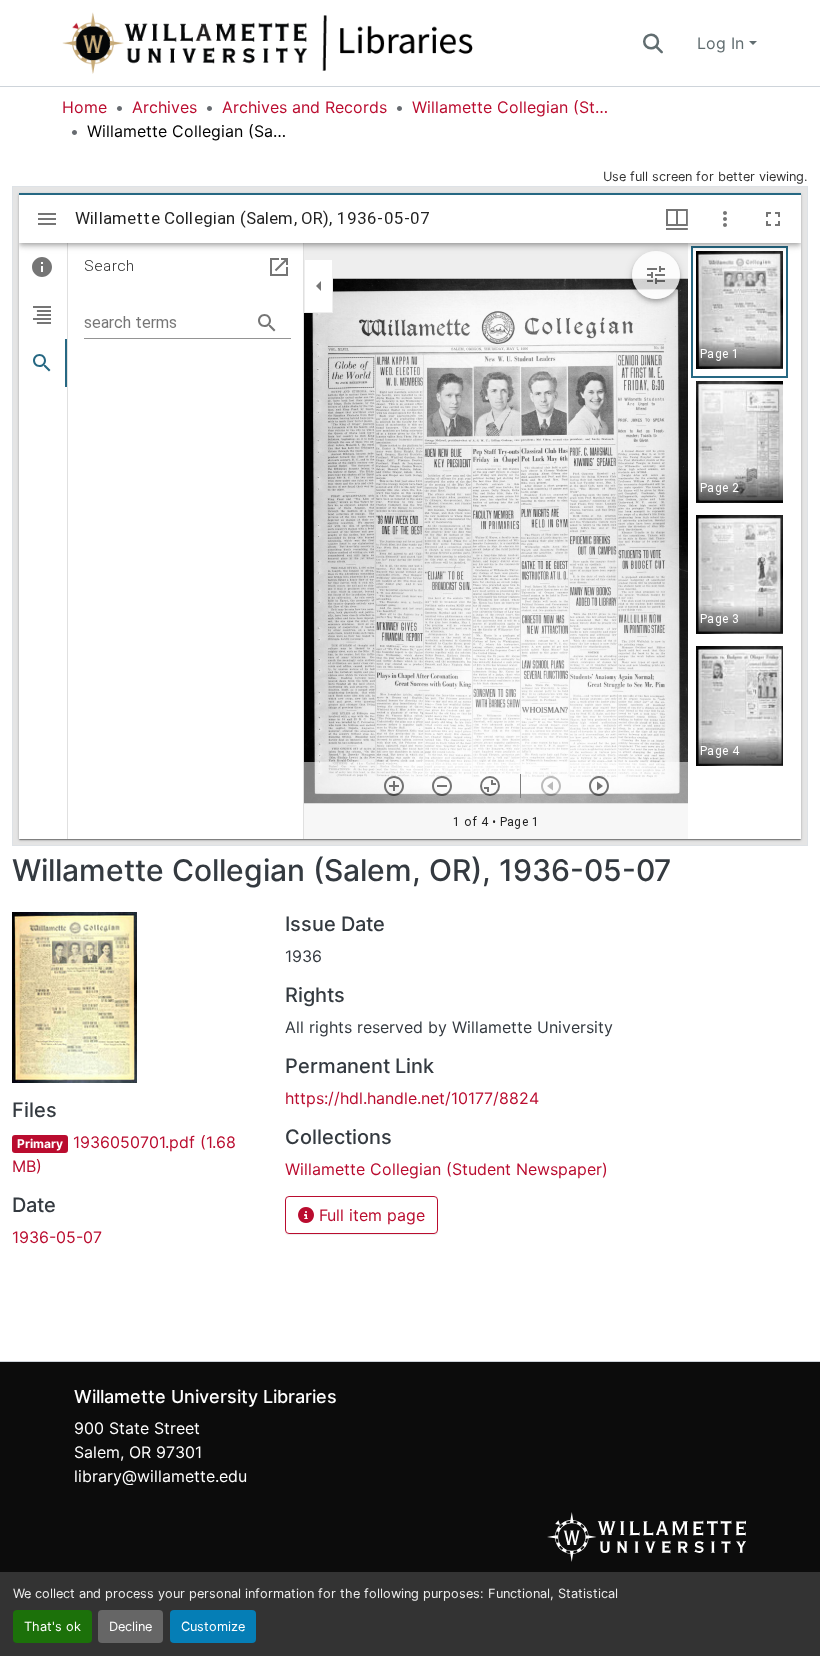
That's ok (52, 1626)
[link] (136, 1154)
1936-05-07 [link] (57, 1237)
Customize (213, 1626)
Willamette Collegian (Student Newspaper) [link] (512, 107)
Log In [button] (723, 43)
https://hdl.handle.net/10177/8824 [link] (412, 1098)
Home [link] (84, 107)
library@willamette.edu (160, 1476)
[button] (334, 43)
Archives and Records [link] (304, 107)
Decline (130, 1626)
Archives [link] (164, 107)
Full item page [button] (369, 1215)
